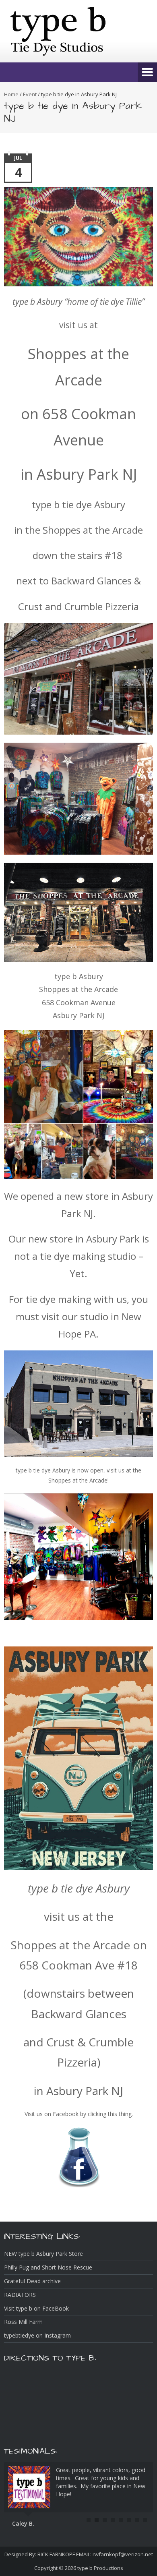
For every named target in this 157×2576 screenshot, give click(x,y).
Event (30, 94)
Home (11, 94)
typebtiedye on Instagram (37, 2335)
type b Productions (100, 2568)
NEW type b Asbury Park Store (43, 2254)
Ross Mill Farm (23, 2322)
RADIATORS (20, 2295)
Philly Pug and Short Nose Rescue (48, 2267)
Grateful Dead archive (32, 2281)
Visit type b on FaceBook (36, 2308)
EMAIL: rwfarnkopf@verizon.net (114, 2554)
